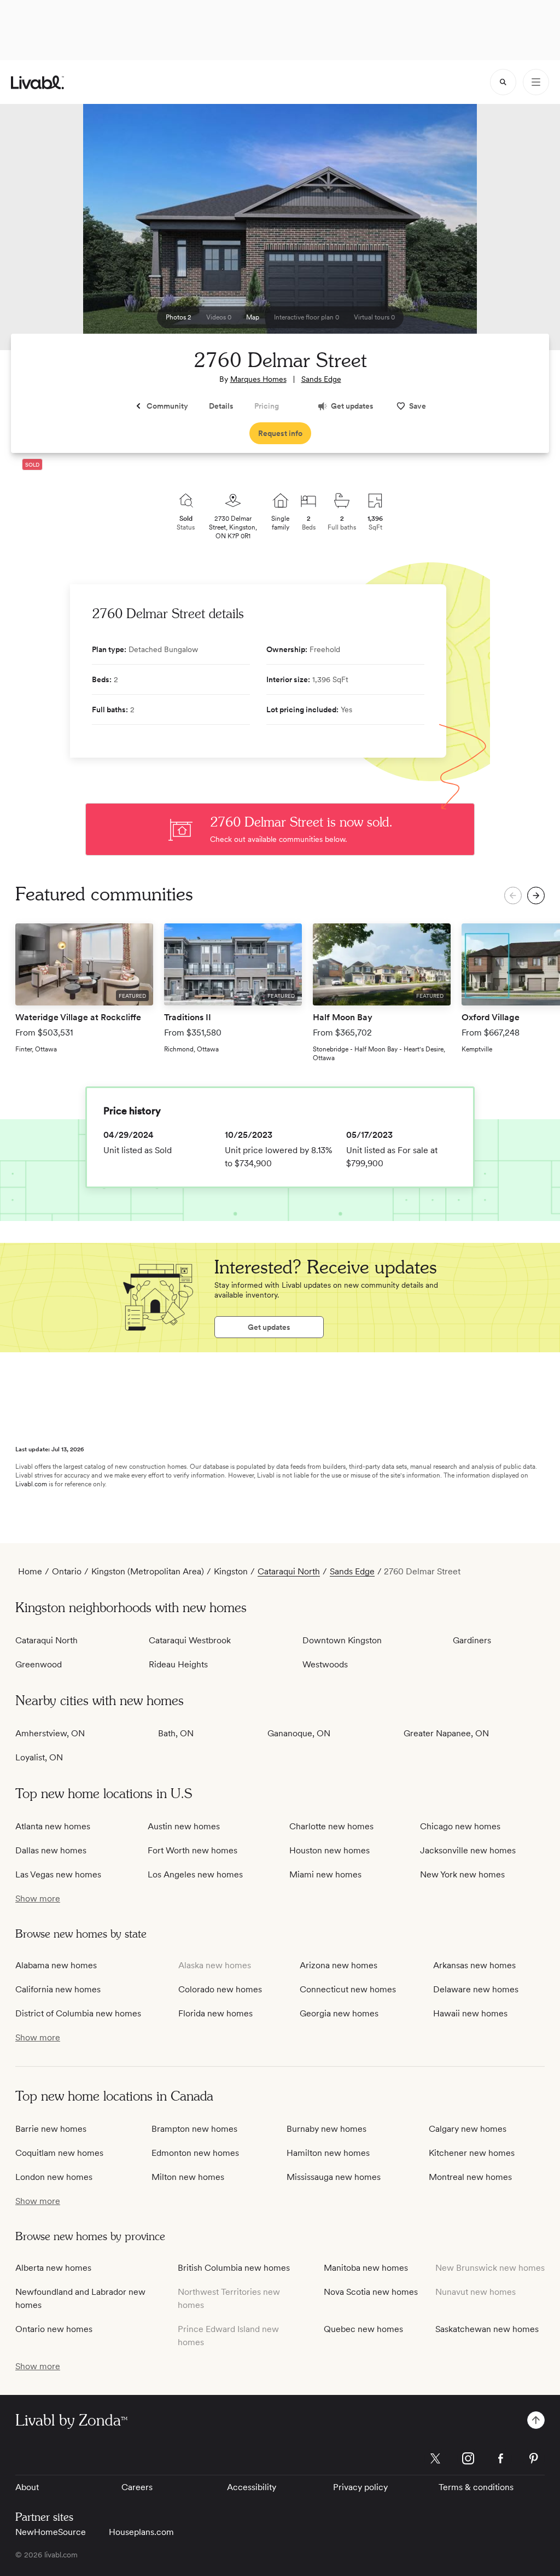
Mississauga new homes (334, 2177)
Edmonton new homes (195, 2153)
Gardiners (472, 1640)
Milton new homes (188, 2177)
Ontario (67, 1571)
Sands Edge (321, 379)
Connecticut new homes (348, 1989)
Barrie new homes (51, 2129)
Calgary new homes (468, 2129)
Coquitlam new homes (59, 2153)
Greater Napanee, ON (446, 1733)
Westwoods (325, 1664)
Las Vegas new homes (58, 1874)
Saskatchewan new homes (487, 2329)
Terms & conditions (476, 2487)
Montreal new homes (470, 2177)
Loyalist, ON (39, 1757)
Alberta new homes (53, 2268)
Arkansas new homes (474, 1965)
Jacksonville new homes (468, 1850)
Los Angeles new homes (195, 1874)
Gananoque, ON (299, 1733)
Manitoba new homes (366, 2268)
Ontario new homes (54, 2329)
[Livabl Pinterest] (534, 2458)
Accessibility (252, 2487)
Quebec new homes (363, 2329)
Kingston (231, 1571)
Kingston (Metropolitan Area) (148, 1571)
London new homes (54, 2177)
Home (30, 1571)
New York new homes (462, 1874)
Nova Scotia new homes (371, 2292)
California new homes (58, 1989)
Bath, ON (176, 1733)
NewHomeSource (51, 2532)
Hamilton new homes (328, 2153)
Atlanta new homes (53, 1826)
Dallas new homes (51, 1850)
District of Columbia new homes (78, 2013)
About (27, 2487)
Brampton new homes (194, 2129)
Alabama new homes (56, 1965)
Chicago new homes (460, 1826)
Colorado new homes (220, 1989)
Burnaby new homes (326, 2129)
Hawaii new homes (470, 2013)
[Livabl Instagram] (468, 2458)
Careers (137, 2487)
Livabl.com (31, 1484)
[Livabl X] (435, 2458)
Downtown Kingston (342, 1640)
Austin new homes (184, 1826)
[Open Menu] (536, 82)
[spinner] (503, 82)
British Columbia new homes (234, 2268)
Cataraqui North (289, 1571)
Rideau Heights (178, 1664)
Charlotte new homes (331, 1826)
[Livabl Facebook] (501, 2458)
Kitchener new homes (472, 2153)
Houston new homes (329, 1850)
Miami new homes (325, 1874)
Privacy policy (360, 2487)
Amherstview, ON (50, 1733)
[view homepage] (37, 82)
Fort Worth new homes (192, 1850)
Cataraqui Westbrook (190, 1640)
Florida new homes (215, 2013)
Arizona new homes (339, 1965)
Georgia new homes (339, 2013)
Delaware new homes (476, 1989)
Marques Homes (258, 379)
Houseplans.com (141, 2532)
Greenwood (39, 1664)
